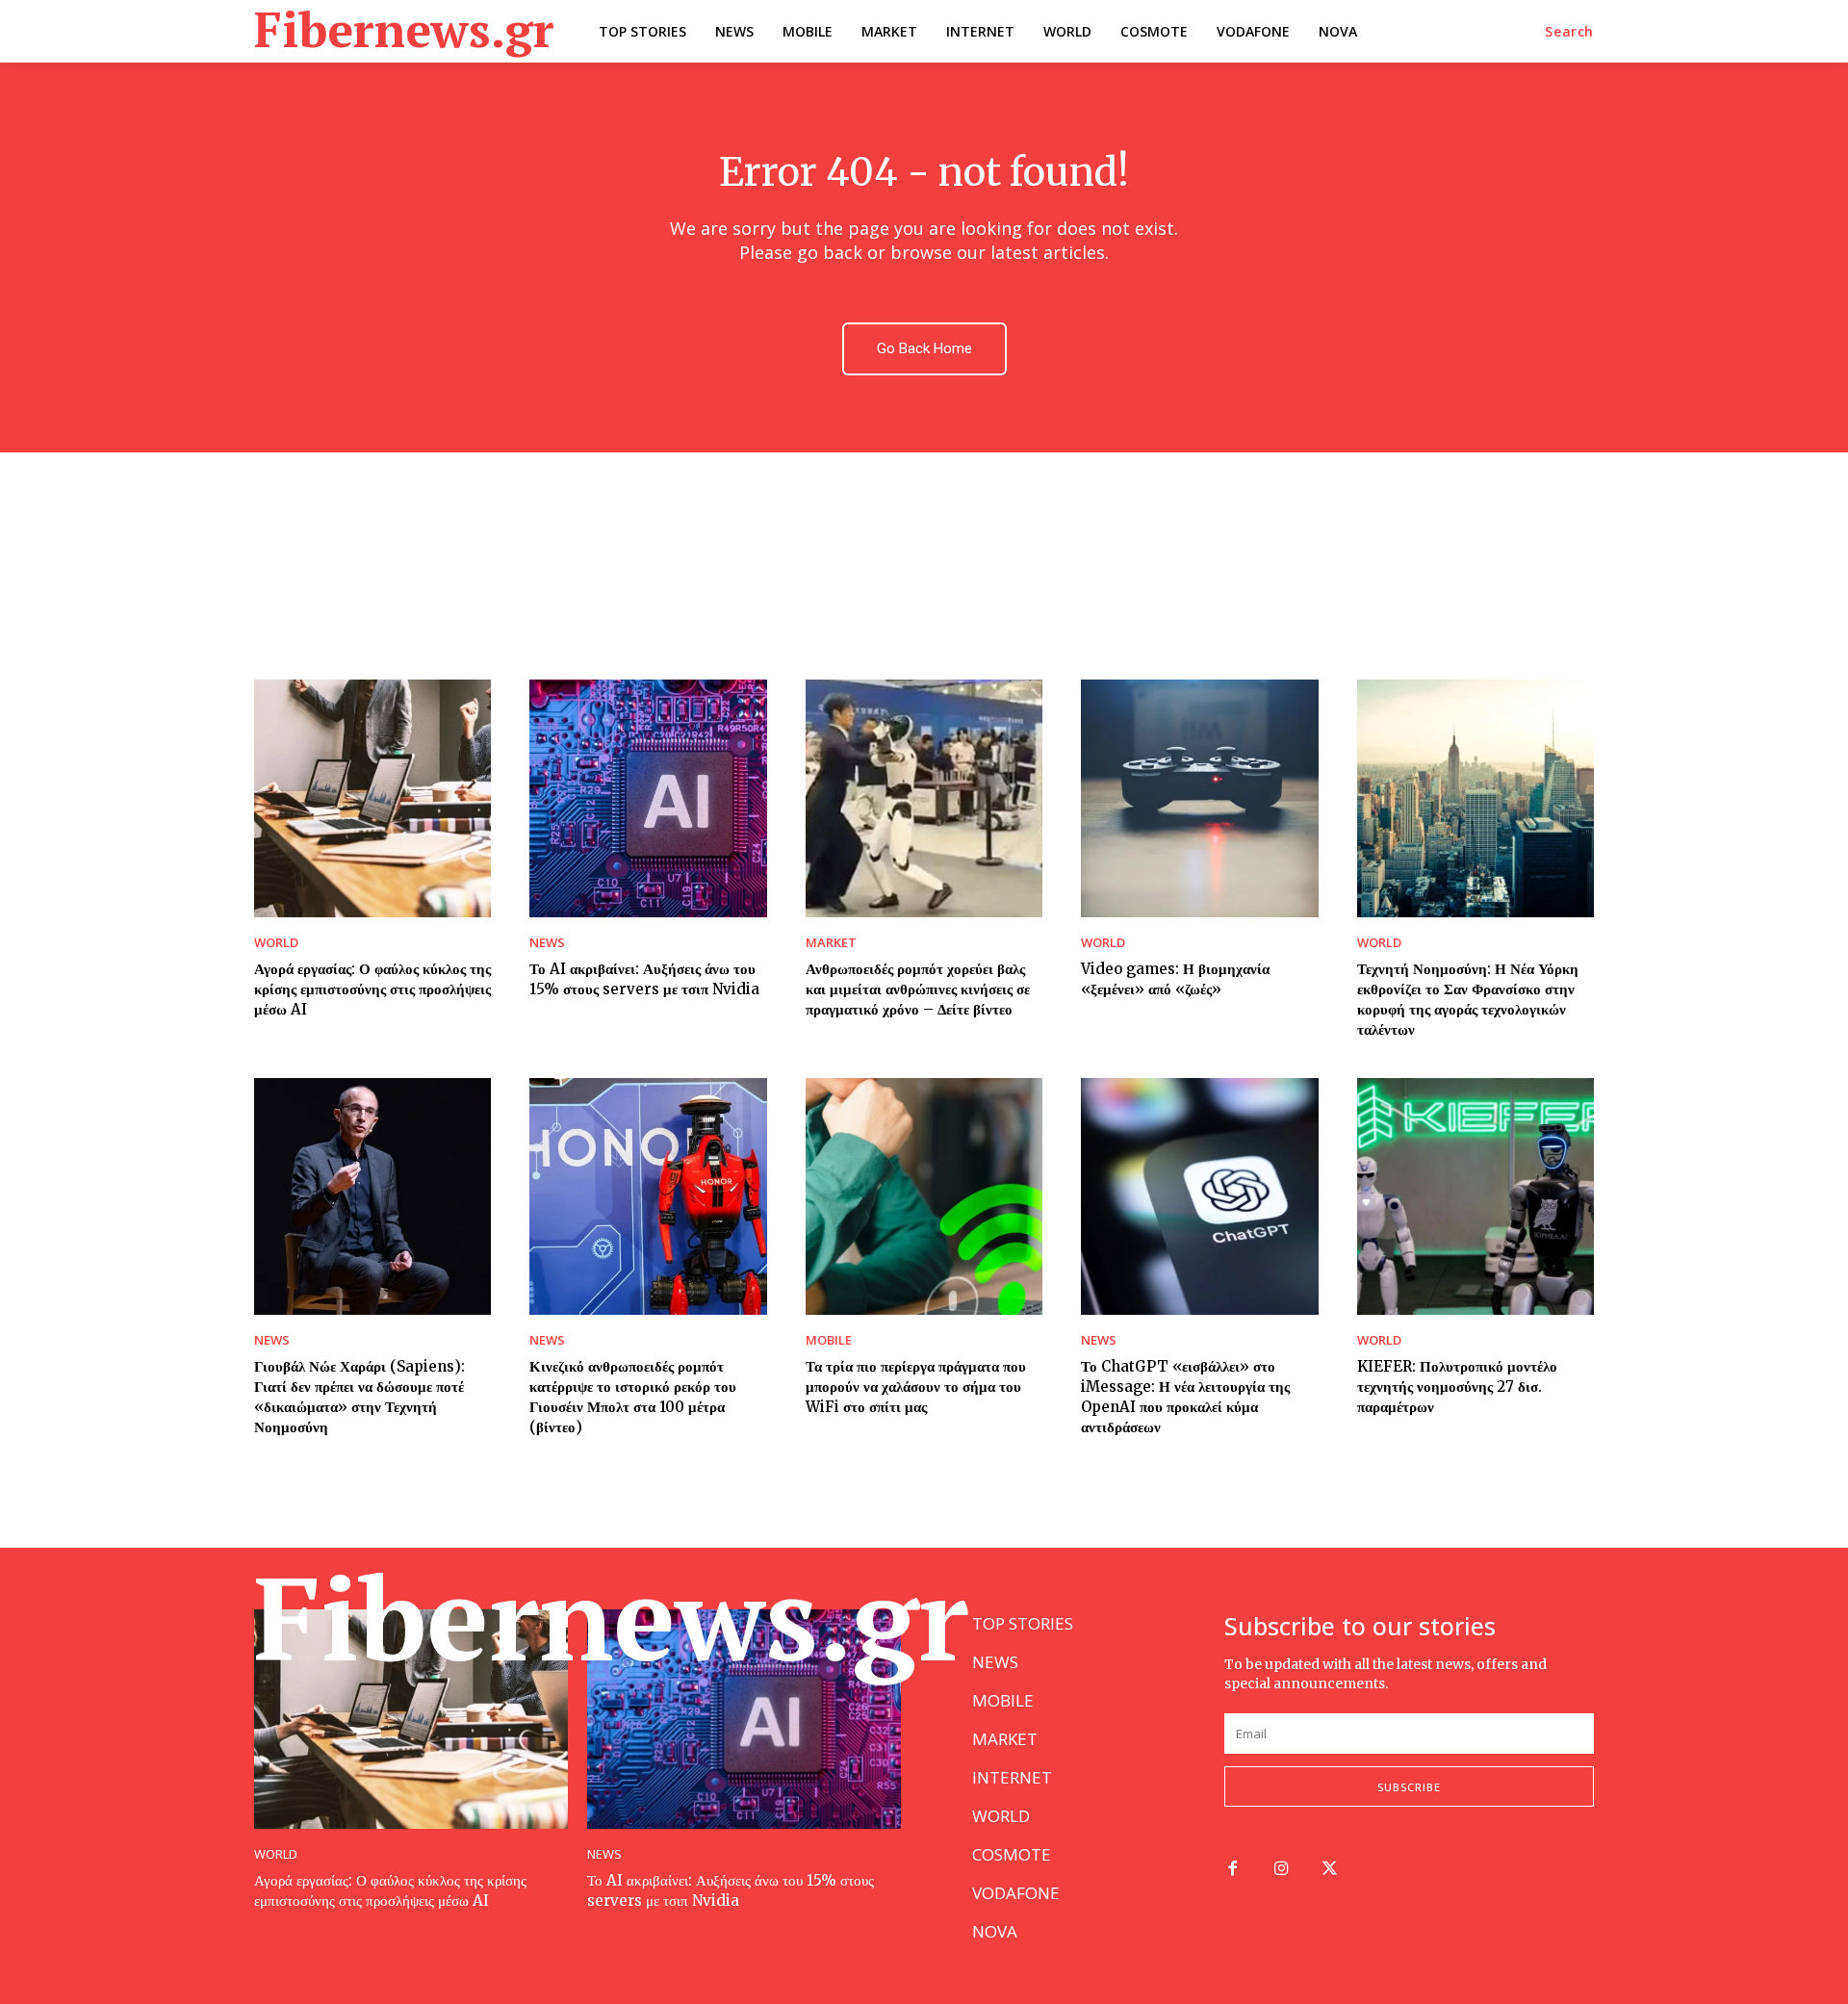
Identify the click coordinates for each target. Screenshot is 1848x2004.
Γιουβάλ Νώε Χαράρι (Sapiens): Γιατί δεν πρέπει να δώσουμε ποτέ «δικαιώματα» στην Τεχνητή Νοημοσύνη (359, 1397)
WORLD (276, 943)
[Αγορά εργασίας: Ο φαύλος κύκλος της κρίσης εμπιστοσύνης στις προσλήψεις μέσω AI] (372, 798)
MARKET (831, 943)
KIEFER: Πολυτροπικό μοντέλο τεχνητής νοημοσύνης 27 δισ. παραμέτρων (1457, 1387)
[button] (1569, 32)
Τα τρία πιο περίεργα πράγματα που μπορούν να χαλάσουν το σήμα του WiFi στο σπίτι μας (916, 1387)
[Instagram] (1282, 1870)
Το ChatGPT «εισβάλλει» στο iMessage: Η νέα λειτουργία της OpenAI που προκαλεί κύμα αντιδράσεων (1185, 1397)
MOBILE (829, 1340)
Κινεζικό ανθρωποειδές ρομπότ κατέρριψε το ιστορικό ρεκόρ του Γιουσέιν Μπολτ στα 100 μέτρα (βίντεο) (633, 1397)
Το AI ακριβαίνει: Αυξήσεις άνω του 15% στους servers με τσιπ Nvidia (731, 1890)
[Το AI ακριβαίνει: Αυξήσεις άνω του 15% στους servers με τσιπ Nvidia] (648, 798)
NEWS (547, 943)
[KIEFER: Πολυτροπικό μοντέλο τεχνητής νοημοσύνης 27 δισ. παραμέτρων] (1476, 1196)
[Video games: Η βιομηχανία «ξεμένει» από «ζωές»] (1199, 798)
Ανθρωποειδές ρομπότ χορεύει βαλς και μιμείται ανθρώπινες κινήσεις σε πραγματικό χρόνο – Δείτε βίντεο (918, 989)
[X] (1331, 1870)
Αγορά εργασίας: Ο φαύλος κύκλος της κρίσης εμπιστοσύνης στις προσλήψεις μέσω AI (372, 989)
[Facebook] (1232, 1870)
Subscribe (1409, 1787)
